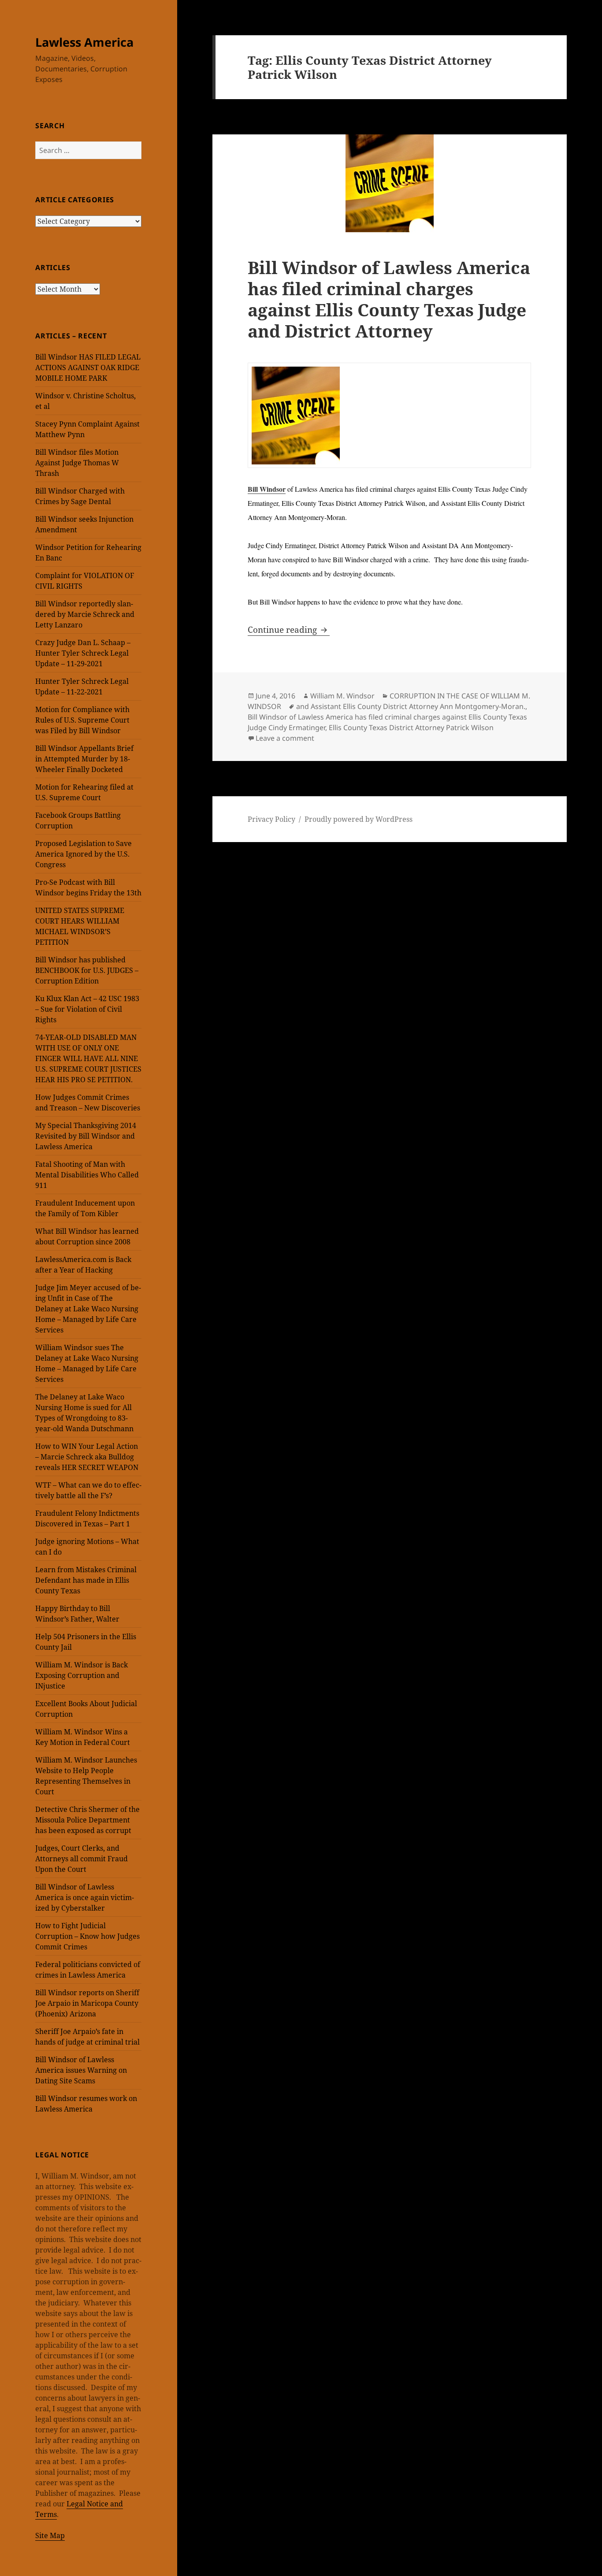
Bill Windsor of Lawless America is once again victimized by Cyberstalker (85, 1897)
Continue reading (289, 630)
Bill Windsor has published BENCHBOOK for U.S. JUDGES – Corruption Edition (87, 970)
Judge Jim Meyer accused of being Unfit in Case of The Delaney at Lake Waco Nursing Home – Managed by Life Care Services (88, 1309)
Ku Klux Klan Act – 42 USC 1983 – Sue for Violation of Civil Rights (87, 1009)
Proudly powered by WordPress (359, 819)
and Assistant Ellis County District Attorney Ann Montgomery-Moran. (411, 706)
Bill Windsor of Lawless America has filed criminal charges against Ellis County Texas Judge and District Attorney (389, 299)
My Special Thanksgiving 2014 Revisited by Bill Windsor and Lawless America (86, 1136)
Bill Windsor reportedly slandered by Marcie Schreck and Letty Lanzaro (85, 614)
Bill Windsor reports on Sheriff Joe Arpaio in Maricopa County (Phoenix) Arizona (87, 2003)
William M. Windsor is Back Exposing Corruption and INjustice (82, 1675)
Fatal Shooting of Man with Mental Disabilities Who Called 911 (87, 1175)
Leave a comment (285, 738)
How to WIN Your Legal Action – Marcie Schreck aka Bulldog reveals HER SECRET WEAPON (87, 1457)
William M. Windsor (342, 696)
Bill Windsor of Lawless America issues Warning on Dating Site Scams (81, 2070)
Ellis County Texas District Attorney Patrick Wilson (411, 728)
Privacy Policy (271, 819)
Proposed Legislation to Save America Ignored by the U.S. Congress (84, 854)
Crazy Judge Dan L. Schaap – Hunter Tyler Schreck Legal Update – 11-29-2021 (83, 653)
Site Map (50, 2535)
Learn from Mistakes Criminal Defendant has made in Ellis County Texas (86, 1580)
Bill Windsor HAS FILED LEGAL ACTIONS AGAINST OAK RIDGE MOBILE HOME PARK (88, 367)
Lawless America (84, 42)
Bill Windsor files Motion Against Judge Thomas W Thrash (77, 463)
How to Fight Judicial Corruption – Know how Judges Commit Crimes (87, 1936)
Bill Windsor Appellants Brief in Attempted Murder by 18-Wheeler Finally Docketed (84, 759)
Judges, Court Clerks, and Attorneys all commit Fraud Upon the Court (82, 1859)
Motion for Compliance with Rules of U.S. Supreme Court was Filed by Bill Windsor (82, 720)
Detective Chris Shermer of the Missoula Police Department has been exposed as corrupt (87, 1820)
